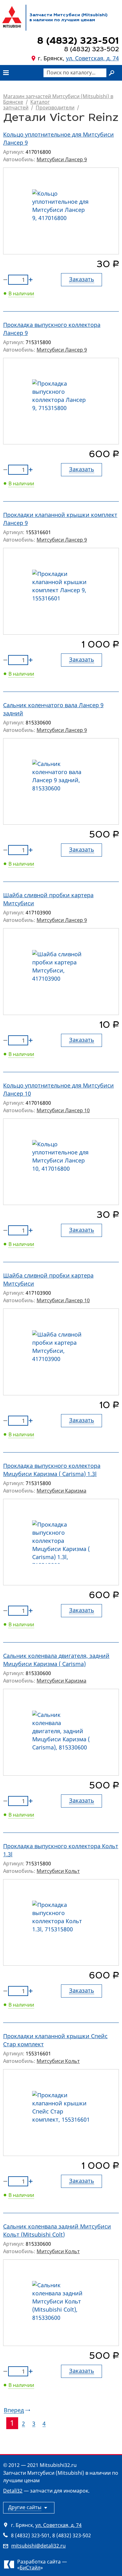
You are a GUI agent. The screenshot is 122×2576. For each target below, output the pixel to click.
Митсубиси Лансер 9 (62, 159)
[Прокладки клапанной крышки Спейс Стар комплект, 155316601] (61, 2113)
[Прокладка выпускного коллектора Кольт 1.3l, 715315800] (61, 1923)
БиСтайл (30, 2568)
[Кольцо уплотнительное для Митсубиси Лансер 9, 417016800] (61, 211)
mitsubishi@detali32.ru (38, 2546)
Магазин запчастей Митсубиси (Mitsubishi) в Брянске (58, 99)
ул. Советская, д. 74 (92, 58)
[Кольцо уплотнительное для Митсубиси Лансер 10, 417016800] (61, 1162)
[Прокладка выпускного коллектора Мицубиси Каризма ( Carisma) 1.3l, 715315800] (61, 1542)
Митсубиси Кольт (58, 1871)
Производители (55, 108)
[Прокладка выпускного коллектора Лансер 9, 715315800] (61, 401)
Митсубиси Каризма (61, 1491)
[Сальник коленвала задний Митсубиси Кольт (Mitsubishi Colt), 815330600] (61, 2303)
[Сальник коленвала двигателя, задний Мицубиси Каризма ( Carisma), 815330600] (61, 1732)
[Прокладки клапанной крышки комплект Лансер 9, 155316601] (61, 591)
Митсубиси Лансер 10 (63, 1110)
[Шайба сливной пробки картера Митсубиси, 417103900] (61, 972)
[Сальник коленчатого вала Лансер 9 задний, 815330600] (61, 782)
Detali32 (13, 2491)
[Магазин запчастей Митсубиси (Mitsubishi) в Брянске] (12, 17)
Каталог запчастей (26, 105)
